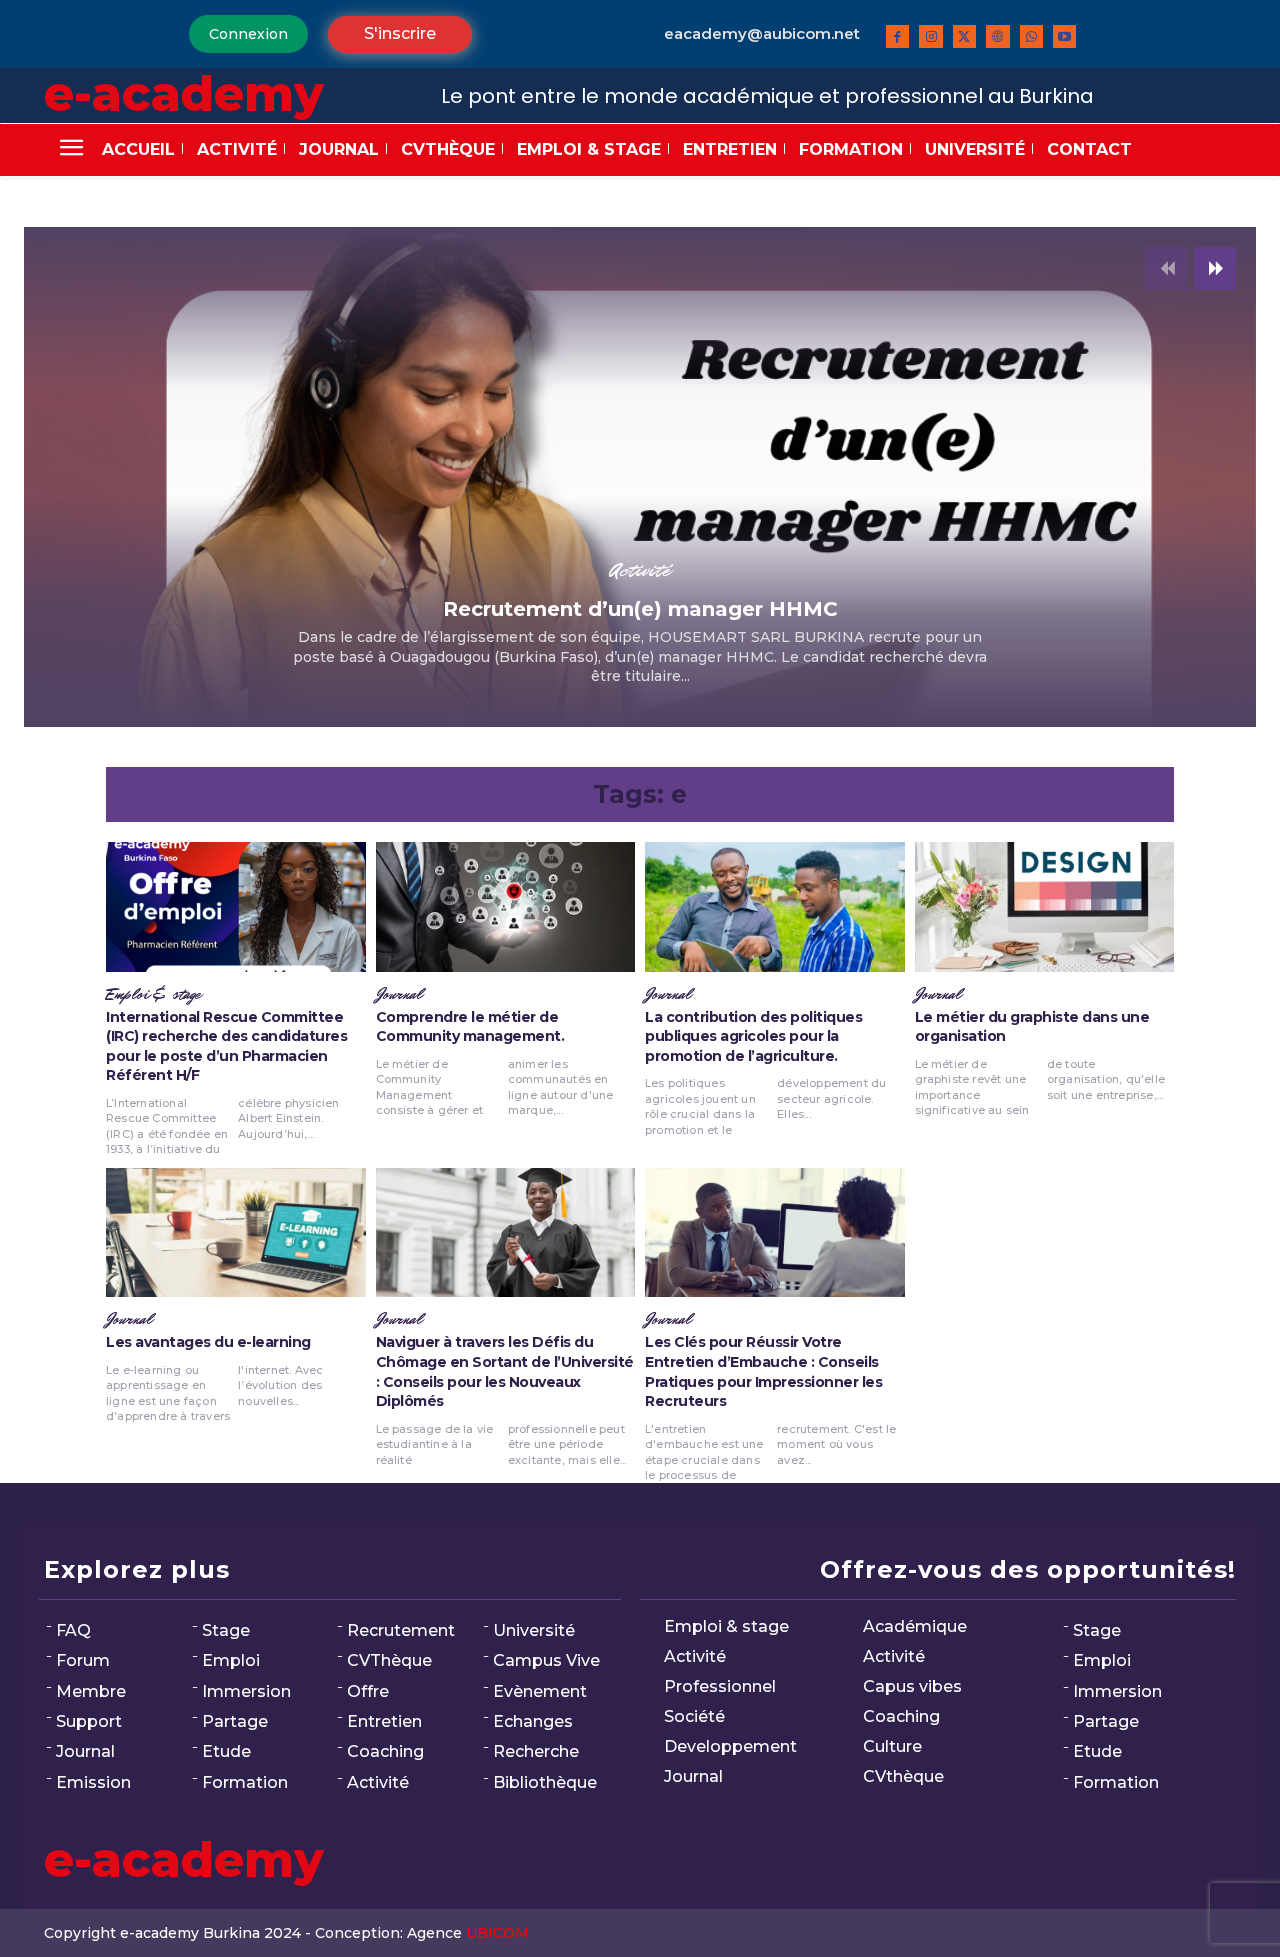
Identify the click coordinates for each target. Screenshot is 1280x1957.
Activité (640, 570)
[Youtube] (1064, 36)
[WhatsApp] (1031, 36)
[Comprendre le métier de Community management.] (506, 907)
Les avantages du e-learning (208, 1342)
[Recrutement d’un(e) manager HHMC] (640, 477)
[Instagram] (930, 36)
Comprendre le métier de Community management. (470, 1027)
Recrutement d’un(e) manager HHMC (640, 609)
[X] (964, 36)
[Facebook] (897, 36)
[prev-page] (1166, 268)
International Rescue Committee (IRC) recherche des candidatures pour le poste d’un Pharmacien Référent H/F (226, 1046)
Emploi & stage (153, 995)
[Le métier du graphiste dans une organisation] (1045, 907)
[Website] (997, 36)
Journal (399, 995)
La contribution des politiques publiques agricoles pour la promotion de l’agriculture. (753, 1036)
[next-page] (1215, 268)
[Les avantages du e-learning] (236, 1233)
